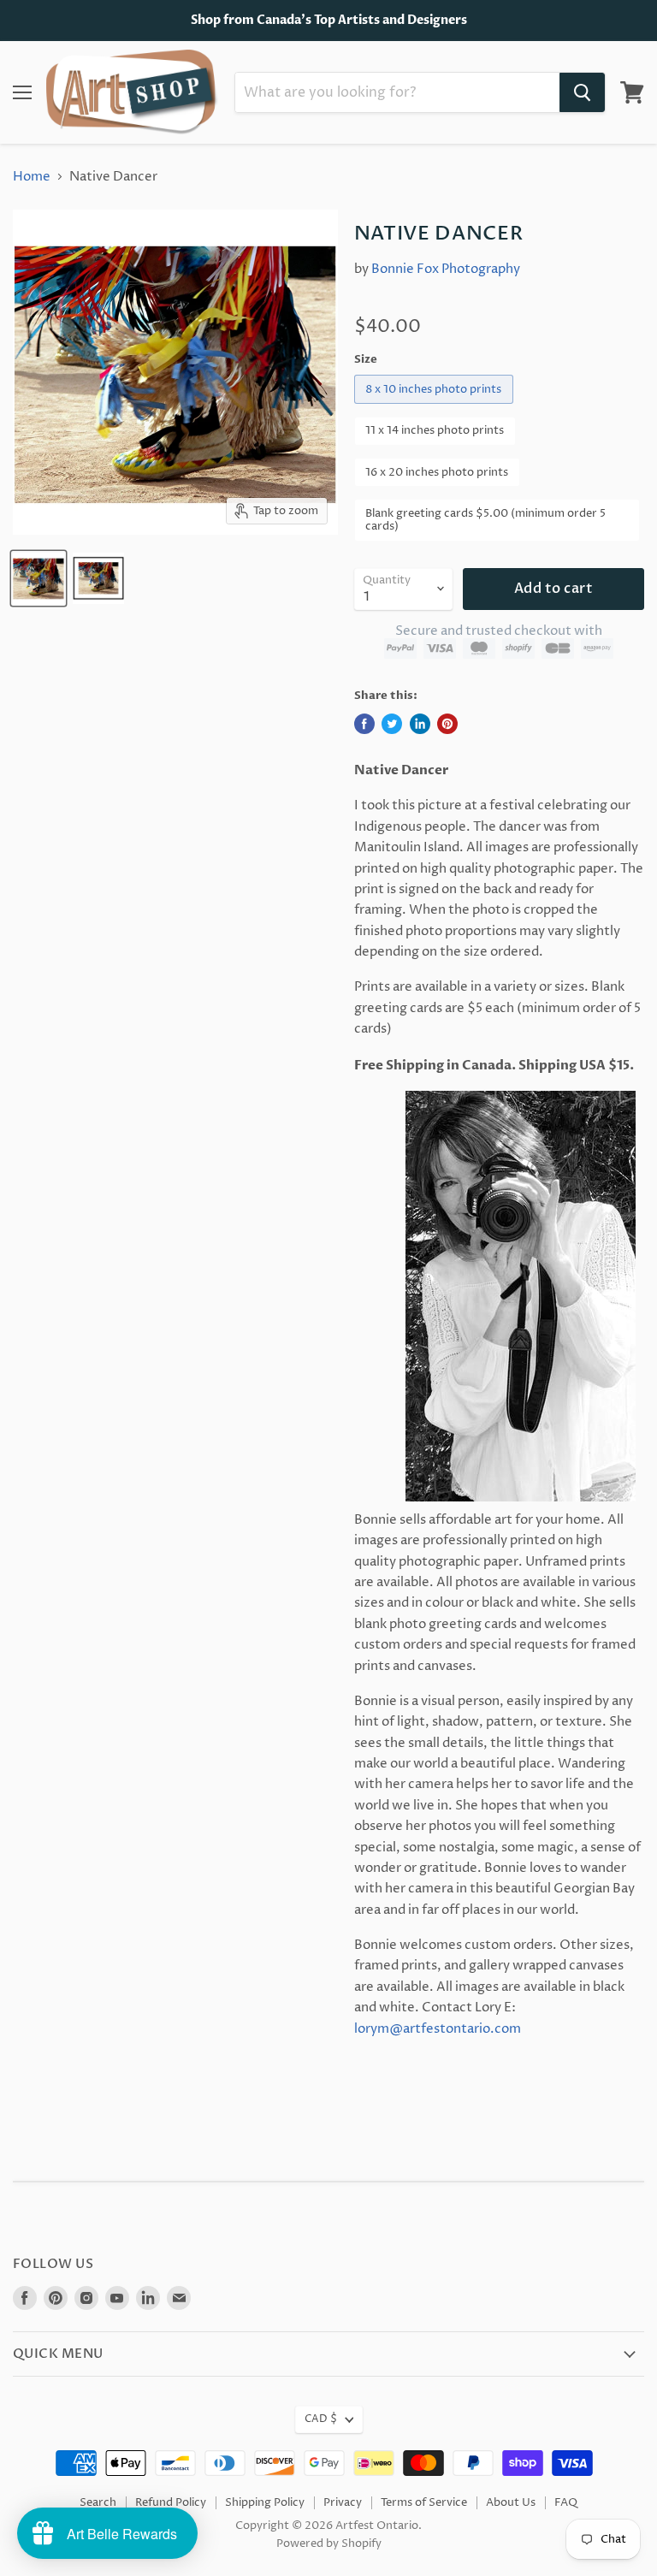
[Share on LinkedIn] (420, 724)
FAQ (566, 2502)
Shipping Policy (265, 2502)
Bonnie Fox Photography (446, 269)
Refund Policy (171, 2502)
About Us (511, 2502)
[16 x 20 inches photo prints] (440, 492)
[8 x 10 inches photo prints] (436, 409)
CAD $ (321, 2419)
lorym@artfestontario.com (438, 2029)
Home (32, 177)
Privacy (343, 2502)
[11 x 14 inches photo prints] (438, 450)
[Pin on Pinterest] (447, 724)
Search (98, 2502)
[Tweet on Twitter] (392, 724)
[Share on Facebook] (364, 724)
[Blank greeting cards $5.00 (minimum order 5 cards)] (499, 546)
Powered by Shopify (329, 2543)
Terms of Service (424, 2502)
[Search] (582, 92)
